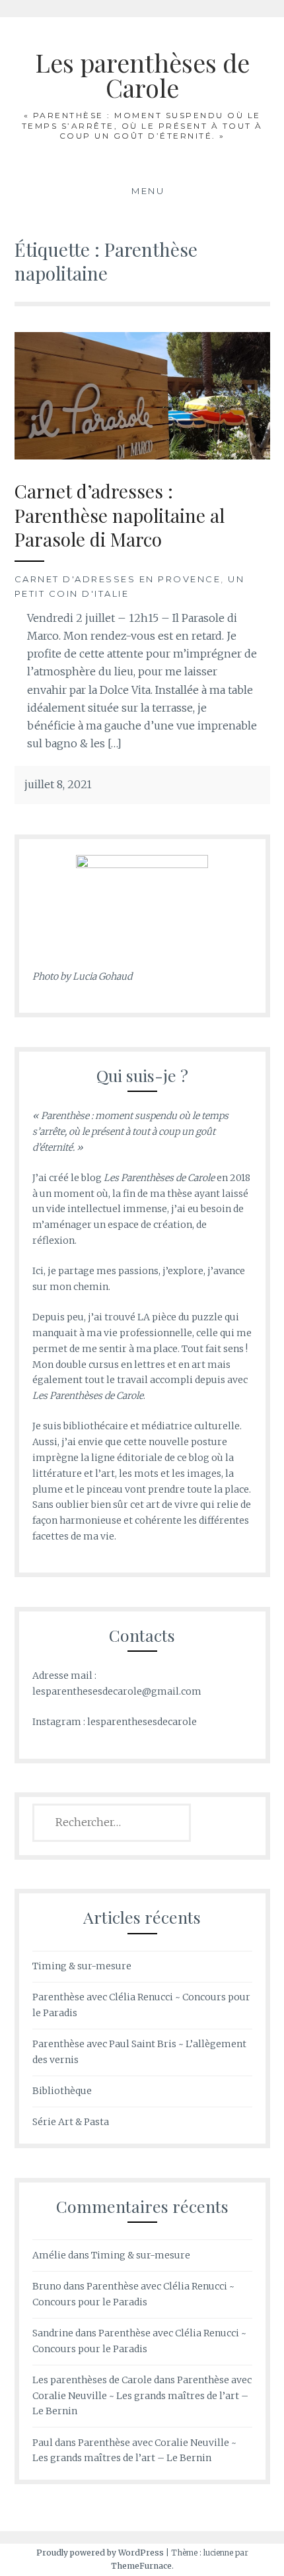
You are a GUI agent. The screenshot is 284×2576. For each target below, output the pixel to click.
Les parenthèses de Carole (142, 75)
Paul (43, 2443)
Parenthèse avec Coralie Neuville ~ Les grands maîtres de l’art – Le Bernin (142, 2396)
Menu (148, 191)
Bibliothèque (62, 2091)
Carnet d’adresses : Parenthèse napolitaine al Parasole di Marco (120, 515)
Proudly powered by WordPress (100, 2553)
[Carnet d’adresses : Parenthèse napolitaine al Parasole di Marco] (142, 395)
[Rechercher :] (112, 1823)
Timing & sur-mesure (82, 1966)
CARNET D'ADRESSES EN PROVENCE (118, 579)
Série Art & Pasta (71, 2122)
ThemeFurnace (141, 2566)
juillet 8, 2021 (58, 784)
